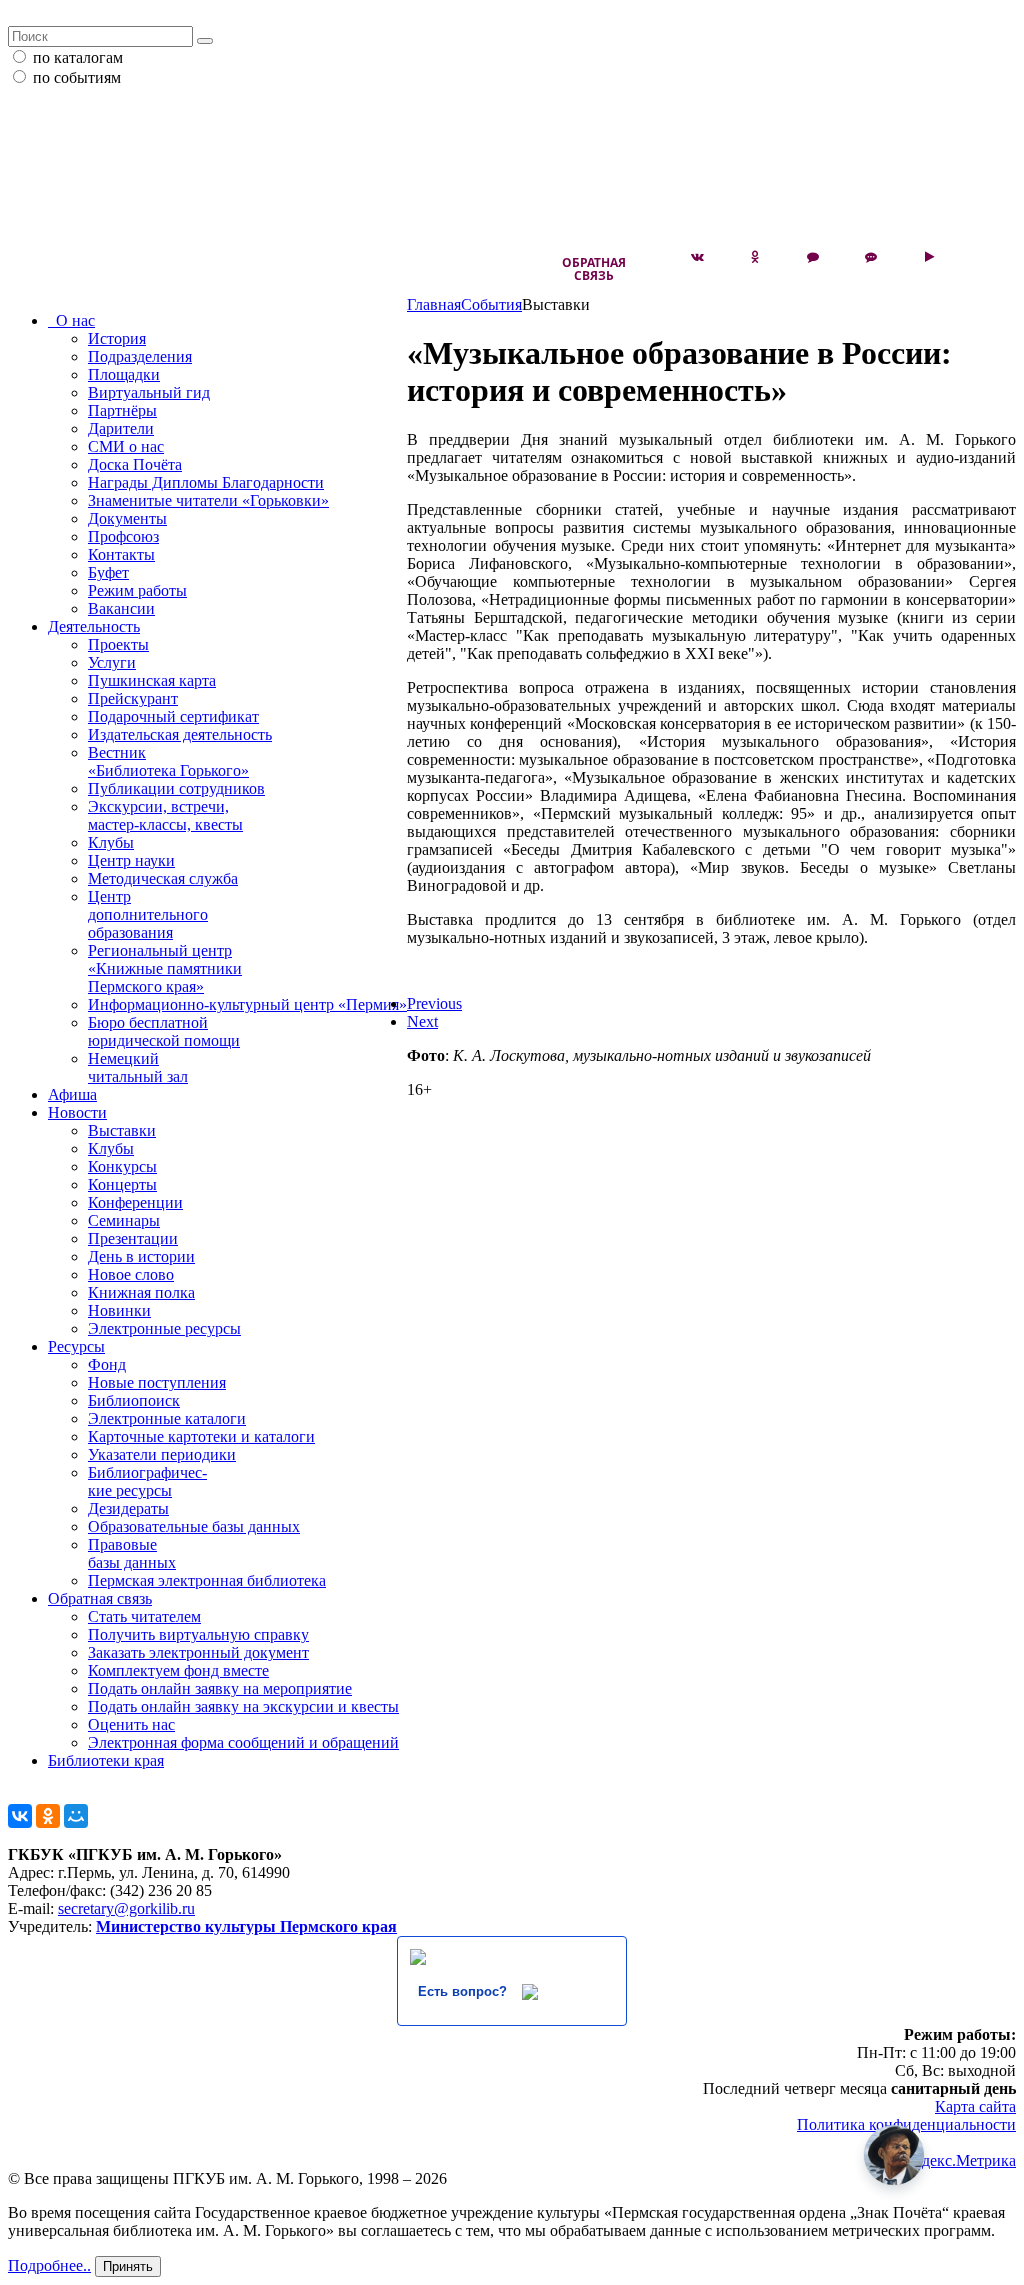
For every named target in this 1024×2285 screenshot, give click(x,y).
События (491, 304)
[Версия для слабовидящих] (987, 257)
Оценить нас (131, 1724)
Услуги (112, 662)
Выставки (122, 1130)
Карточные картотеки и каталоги (201, 1436)
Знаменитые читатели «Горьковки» (208, 500)
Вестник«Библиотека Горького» (168, 761)
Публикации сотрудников (176, 788)
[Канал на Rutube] (929, 257)
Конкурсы (122, 1166)
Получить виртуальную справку (198, 1634)
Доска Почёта (135, 464)
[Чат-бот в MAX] (871, 257)
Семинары (124, 1220)
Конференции (135, 1202)
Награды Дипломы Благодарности (206, 482)
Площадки (124, 374)
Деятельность (94, 626)
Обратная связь (594, 269)
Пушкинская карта (152, 680)
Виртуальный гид (149, 392)
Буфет (108, 572)
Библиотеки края (106, 1760)
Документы (127, 518)
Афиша (72, 1094)
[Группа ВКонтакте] (697, 257)
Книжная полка (141, 1292)
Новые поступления (157, 1382)
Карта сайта (975, 2106)
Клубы (111, 842)
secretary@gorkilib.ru (126, 1908)
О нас (71, 320)
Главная (434, 304)
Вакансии (121, 608)
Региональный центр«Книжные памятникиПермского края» (165, 968)
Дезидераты (128, 1508)
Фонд (107, 1364)
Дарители (121, 428)
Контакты (121, 554)
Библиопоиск (134, 1400)
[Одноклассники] (48, 1816)
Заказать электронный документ (198, 1652)
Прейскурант (133, 698)
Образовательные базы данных (194, 1526)
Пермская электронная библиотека (207, 1580)
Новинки (119, 1310)
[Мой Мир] (76, 1816)
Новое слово (131, 1274)
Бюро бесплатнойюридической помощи (164, 1031)
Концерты (122, 1184)
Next (422, 1021)
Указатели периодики (162, 1454)
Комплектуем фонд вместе (178, 1670)
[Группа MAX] (813, 257)
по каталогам (78, 57)
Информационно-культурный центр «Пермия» (247, 1004)
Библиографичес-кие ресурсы (147, 1481)
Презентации (133, 1238)
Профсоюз (123, 536)
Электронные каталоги (167, 1418)
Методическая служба (163, 878)
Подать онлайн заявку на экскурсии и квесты (243, 1706)
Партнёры (122, 410)
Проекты (118, 644)
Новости (77, 1112)
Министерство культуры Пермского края (246, 1926)
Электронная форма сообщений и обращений (243, 1742)
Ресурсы (76, 1346)
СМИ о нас (126, 446)
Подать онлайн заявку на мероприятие (220, 1688)
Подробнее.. (49, 2265)
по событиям (77, 77)
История (117, 338)
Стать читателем (144, 1616)
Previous (434, 1003)
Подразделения (140, 356)
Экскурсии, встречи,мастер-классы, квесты (165, 815)
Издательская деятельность (180, 734)
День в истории (141, 1256)
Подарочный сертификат (173, 716)
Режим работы (137, 590)
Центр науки (131, 860)
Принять (128, 2266)
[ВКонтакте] (20, 1816)
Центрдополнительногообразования (148, 914)
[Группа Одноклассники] (755, 257)
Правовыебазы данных (132, 1553)
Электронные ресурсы (164, 1328)
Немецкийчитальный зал (138, 1067)
